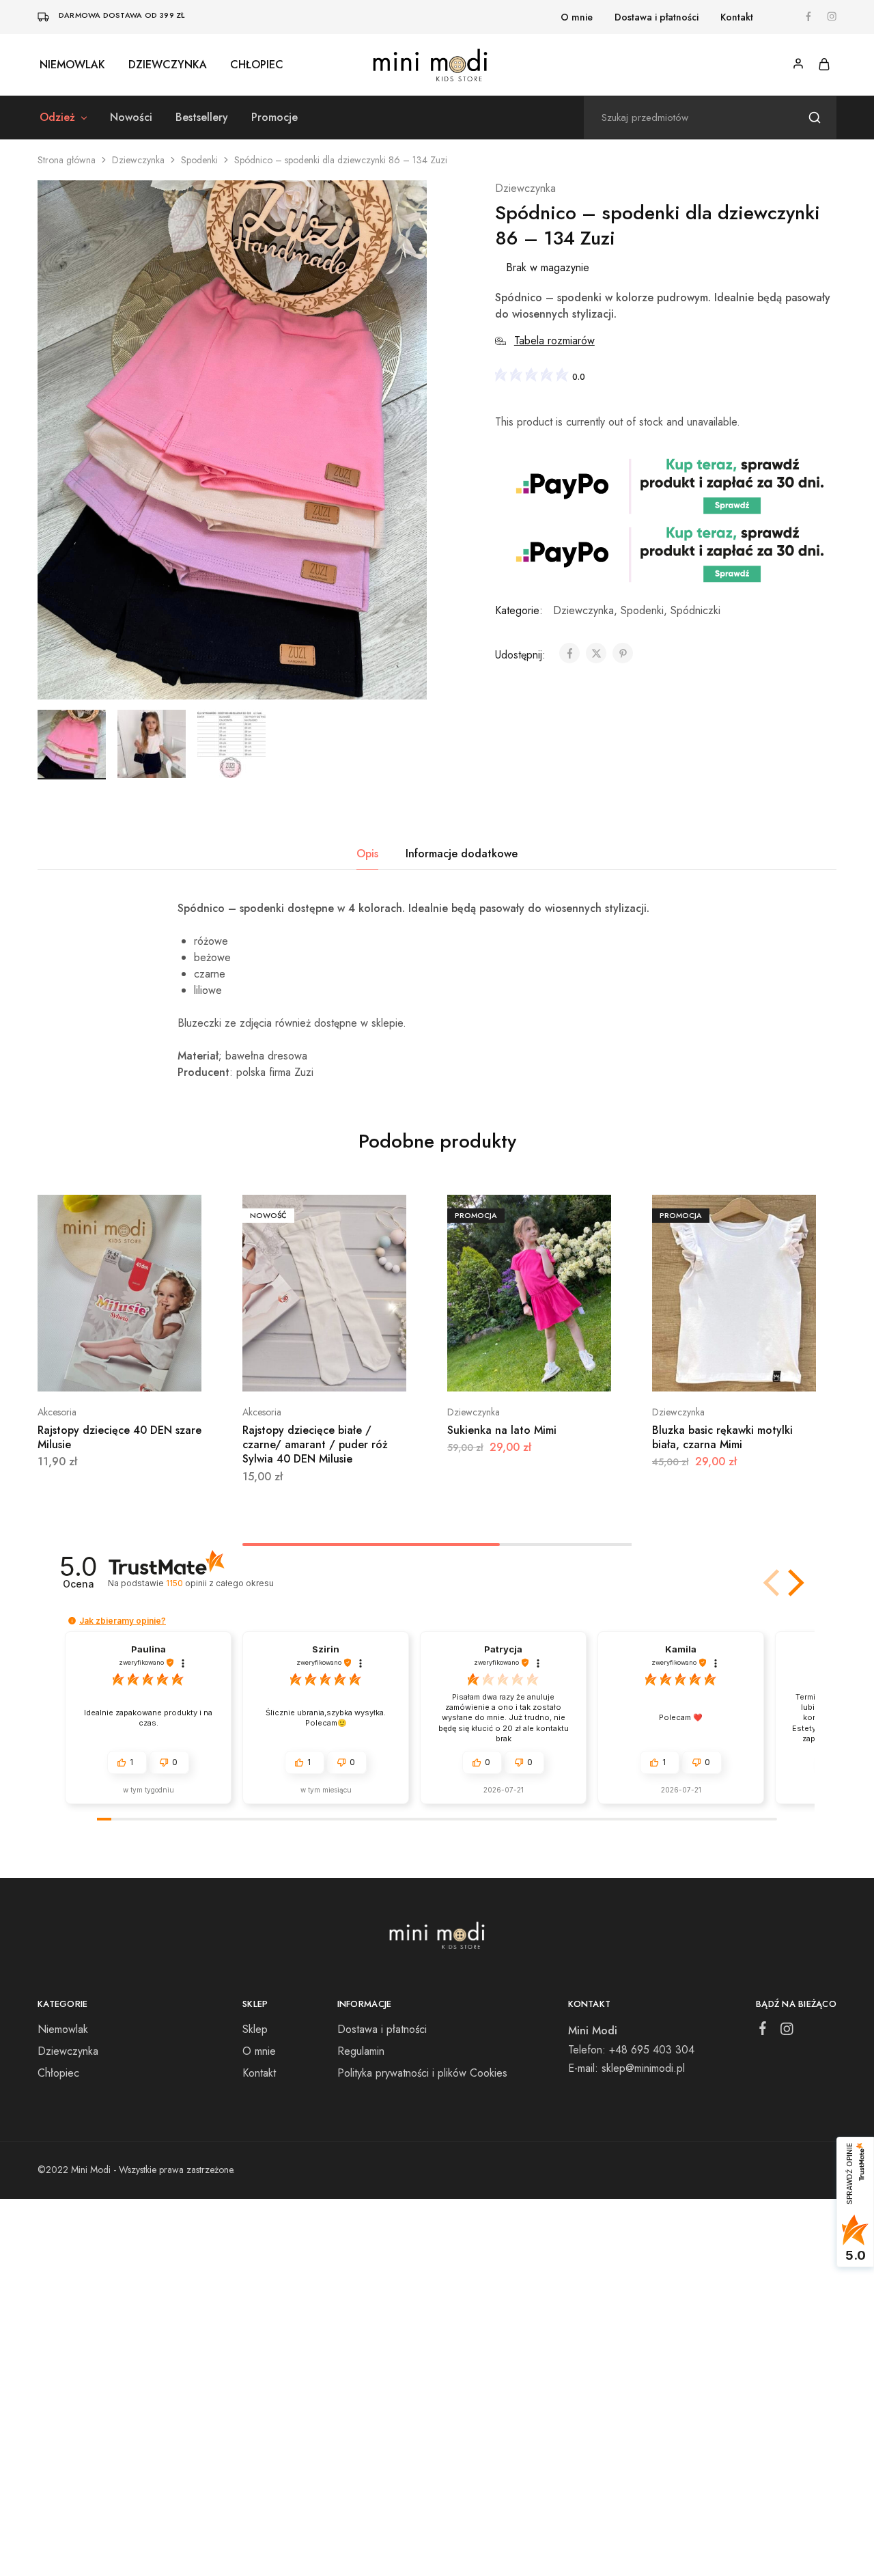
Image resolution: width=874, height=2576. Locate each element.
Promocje (274, 117)
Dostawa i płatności (657, 17)
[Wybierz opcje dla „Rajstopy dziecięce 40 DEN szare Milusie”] (119, 1371)
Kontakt (737, 17)
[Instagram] (787, 2032)
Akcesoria (57, 1412)
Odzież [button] (57, 117)
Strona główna (67, 160)
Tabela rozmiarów (554, 341)
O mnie (577, 17)
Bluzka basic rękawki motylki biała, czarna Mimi (722, 1437)
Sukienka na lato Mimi (502, 1430)
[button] (793, 1583)
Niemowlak (72, 65)
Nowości (131, 117)
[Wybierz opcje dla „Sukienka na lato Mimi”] (529, 1371)
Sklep (255, 2029)
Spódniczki (695, 610)
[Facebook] (763, 2031)
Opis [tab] (367, 854)
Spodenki (199, 160)
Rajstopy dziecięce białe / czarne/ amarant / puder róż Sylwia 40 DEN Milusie (315, 1445)
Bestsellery (202, 117)
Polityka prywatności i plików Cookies (422, 2073)
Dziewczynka (168, 65)
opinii (220, 1583)
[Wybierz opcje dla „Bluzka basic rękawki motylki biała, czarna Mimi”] (734, 1371)
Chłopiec (257, 65)
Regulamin (361, 2051)
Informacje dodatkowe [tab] (462, 854)
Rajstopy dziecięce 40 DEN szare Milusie (119, 1437)
